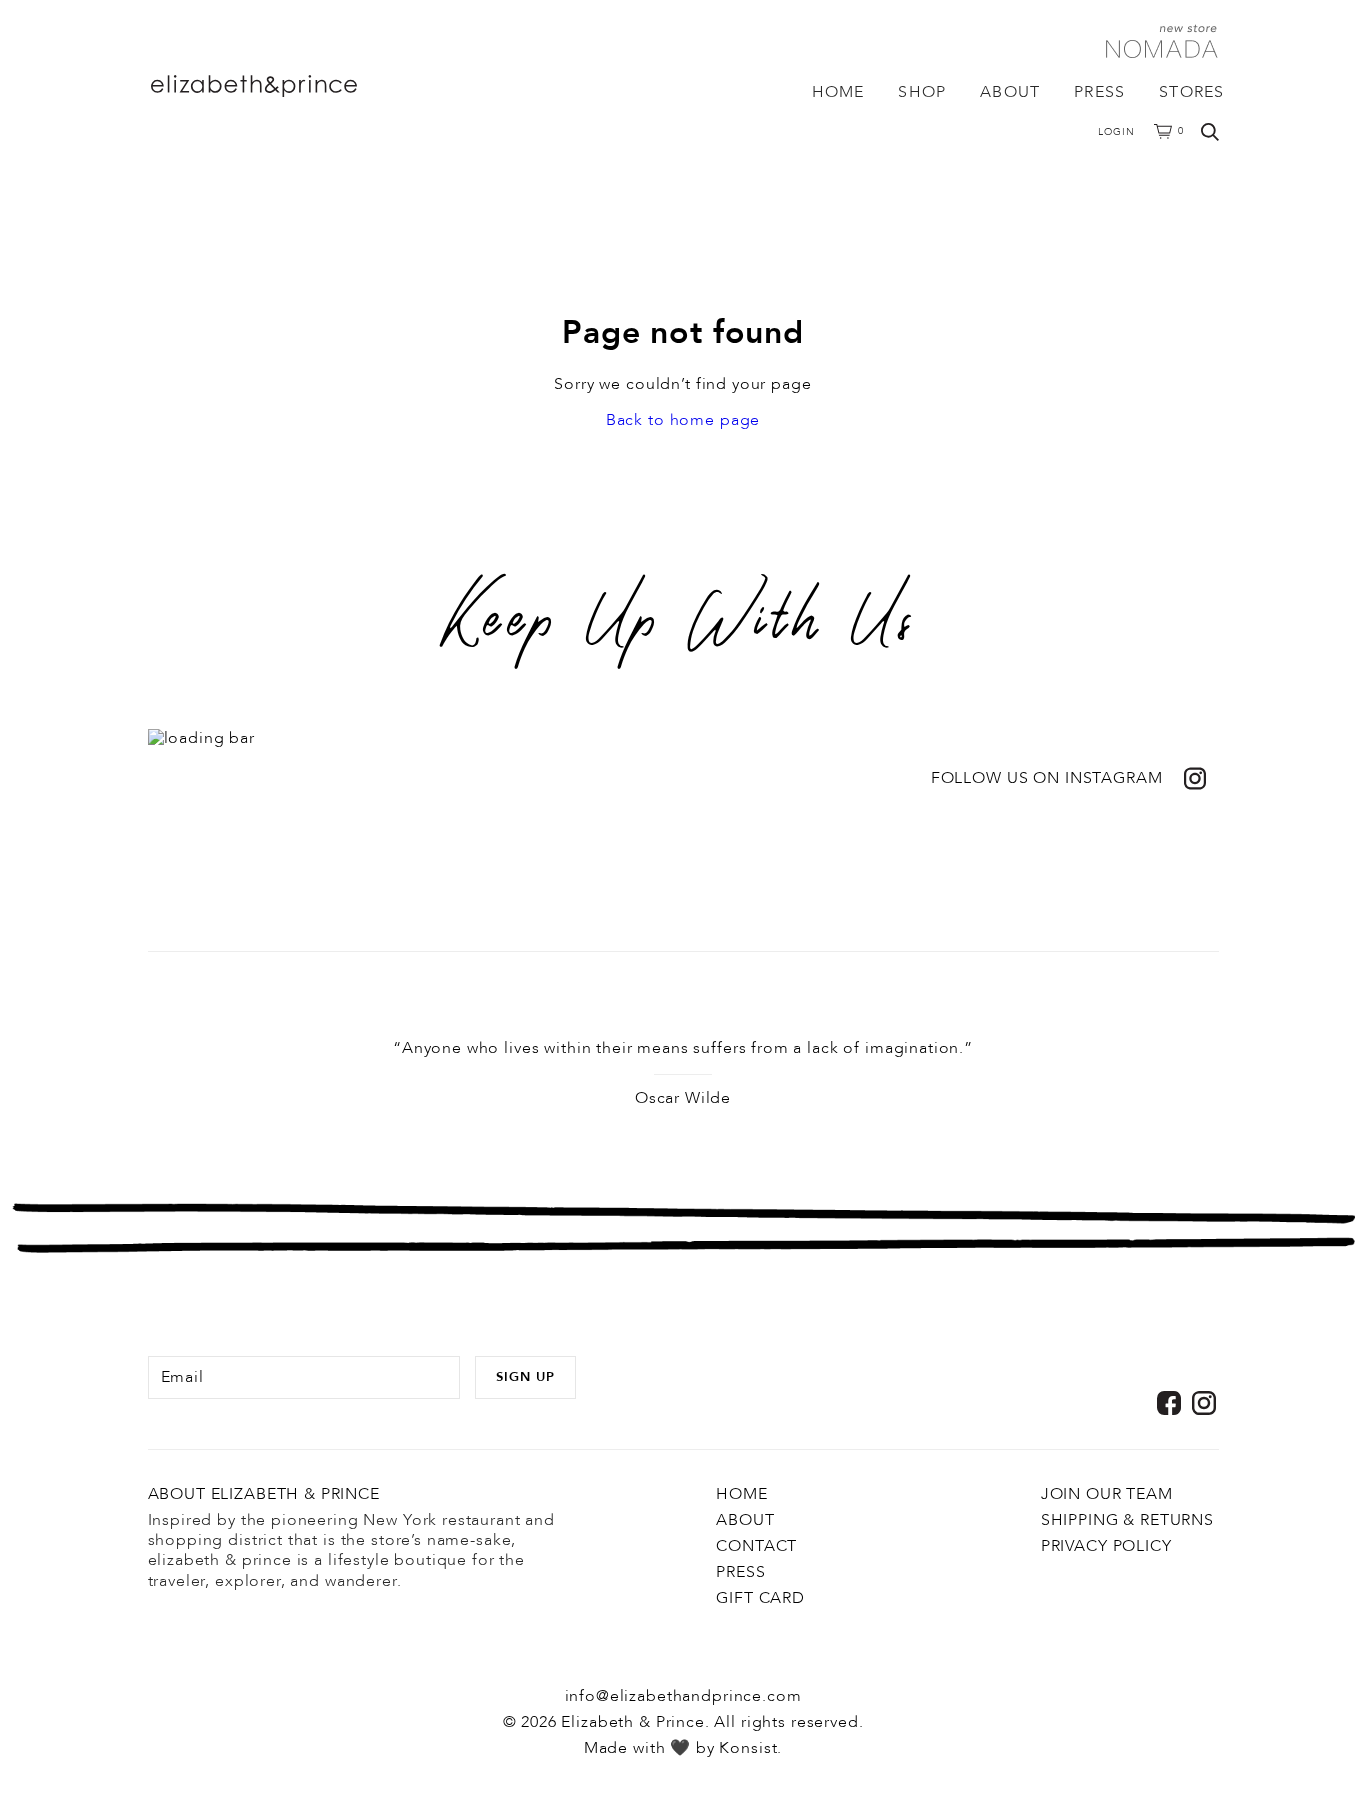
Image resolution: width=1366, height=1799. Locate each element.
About (1010, 92)
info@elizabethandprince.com (683, 1696)
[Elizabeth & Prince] (292, 86)
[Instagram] (1204, 1403)
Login (1116, 132)
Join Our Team (1107, 1494)
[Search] (1210, 132)
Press (1099, 92)
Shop (922, 92)
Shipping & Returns (1127, 1520)
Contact (756, 1546)
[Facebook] (1169, 1403)
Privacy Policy (1106, 1546)
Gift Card (760, 1598)
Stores (1191, 92)
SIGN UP (525, 1377)
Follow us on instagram (1047, 778)
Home (838, 92)
